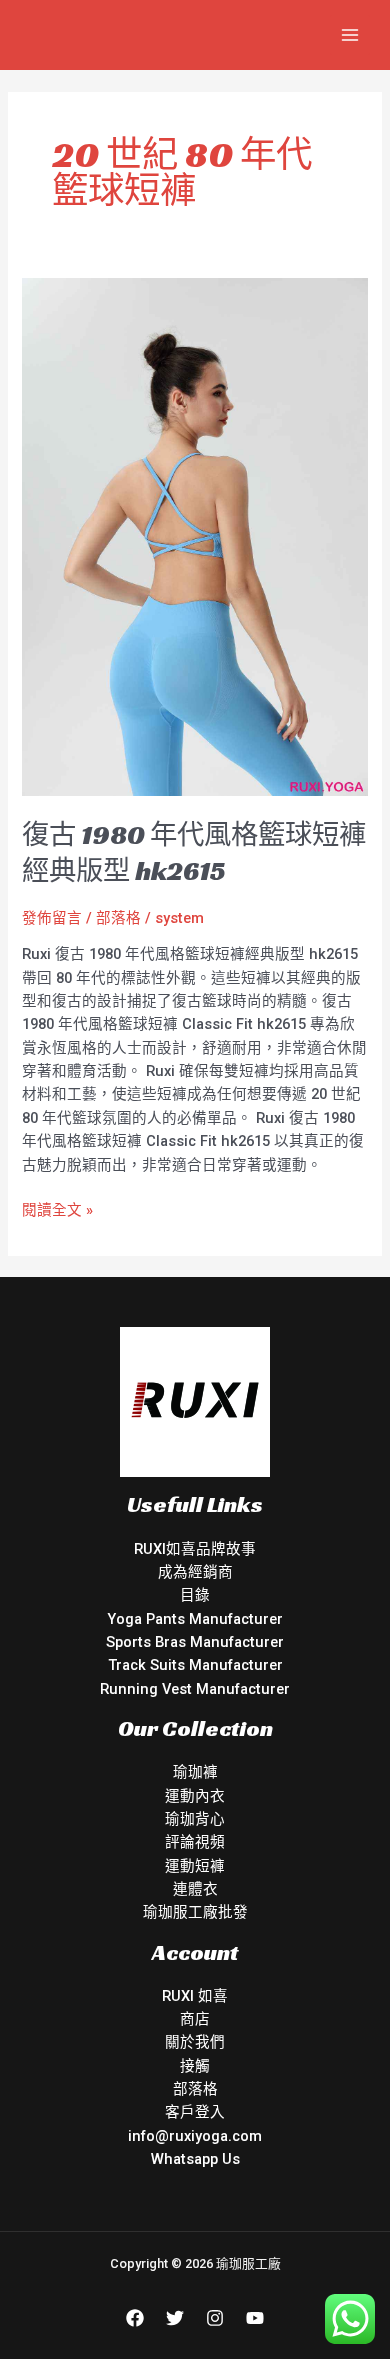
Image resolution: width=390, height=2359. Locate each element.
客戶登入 (195, 2112)
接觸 (195, 2066)
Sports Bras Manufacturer (195, 1642)
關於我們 (195, 2042)
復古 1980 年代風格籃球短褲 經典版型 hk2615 (194, 852)
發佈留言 (52, 918)
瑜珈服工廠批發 (195, 1912)
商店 (195, 2019)
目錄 (195, 1595)
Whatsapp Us (195, 2159)
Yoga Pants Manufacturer (195, 1619)
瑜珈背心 (195, 1819)
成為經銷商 (195, 1572)
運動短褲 (195, 1866)
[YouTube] (255, 2318)
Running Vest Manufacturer (195, 1689)
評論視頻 (195, 1842)
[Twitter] (175, 2318)
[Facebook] (135, 2318)
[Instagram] (215, 2318)
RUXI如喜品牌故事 (195, 1549)
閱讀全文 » (57, 1209)
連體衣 (195, 1889)
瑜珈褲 (195, 1772)
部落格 (118, 918)
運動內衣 (195, 1796)
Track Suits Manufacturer (195, 1665)
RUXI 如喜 (195, 1996)
